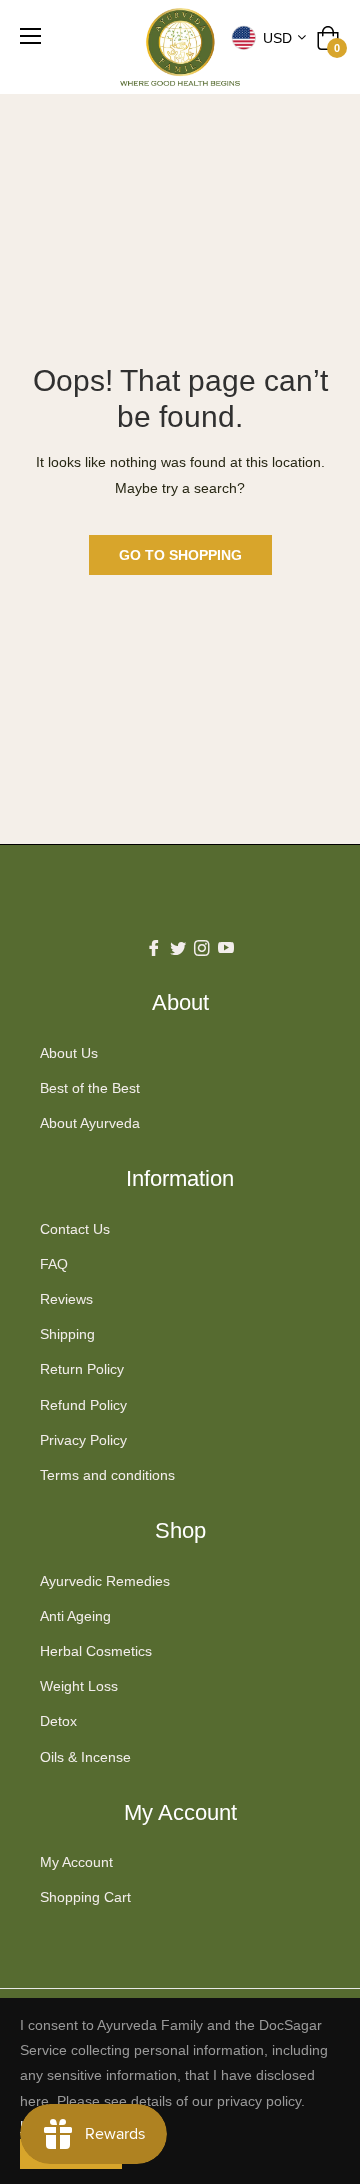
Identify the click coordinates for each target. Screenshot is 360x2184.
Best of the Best (90, 1088)
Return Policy (82, 1369)
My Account (76, 1862)
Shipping (67, 1334)
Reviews (66, 1299)
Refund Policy (83, 1405)
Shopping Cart (85, 1897)
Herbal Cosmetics (96, 1651)
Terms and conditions (107, 1475)
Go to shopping (180, 555)
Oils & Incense (85, 1757)
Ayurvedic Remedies (105, 1581)
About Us (69, 1053)
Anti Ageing (75, 1616)
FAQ (54, 1264)
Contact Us (75, 1229)
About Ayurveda (90, 1123)
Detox (58, 1721)
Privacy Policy (83, 1440)
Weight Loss (79, 1686)
